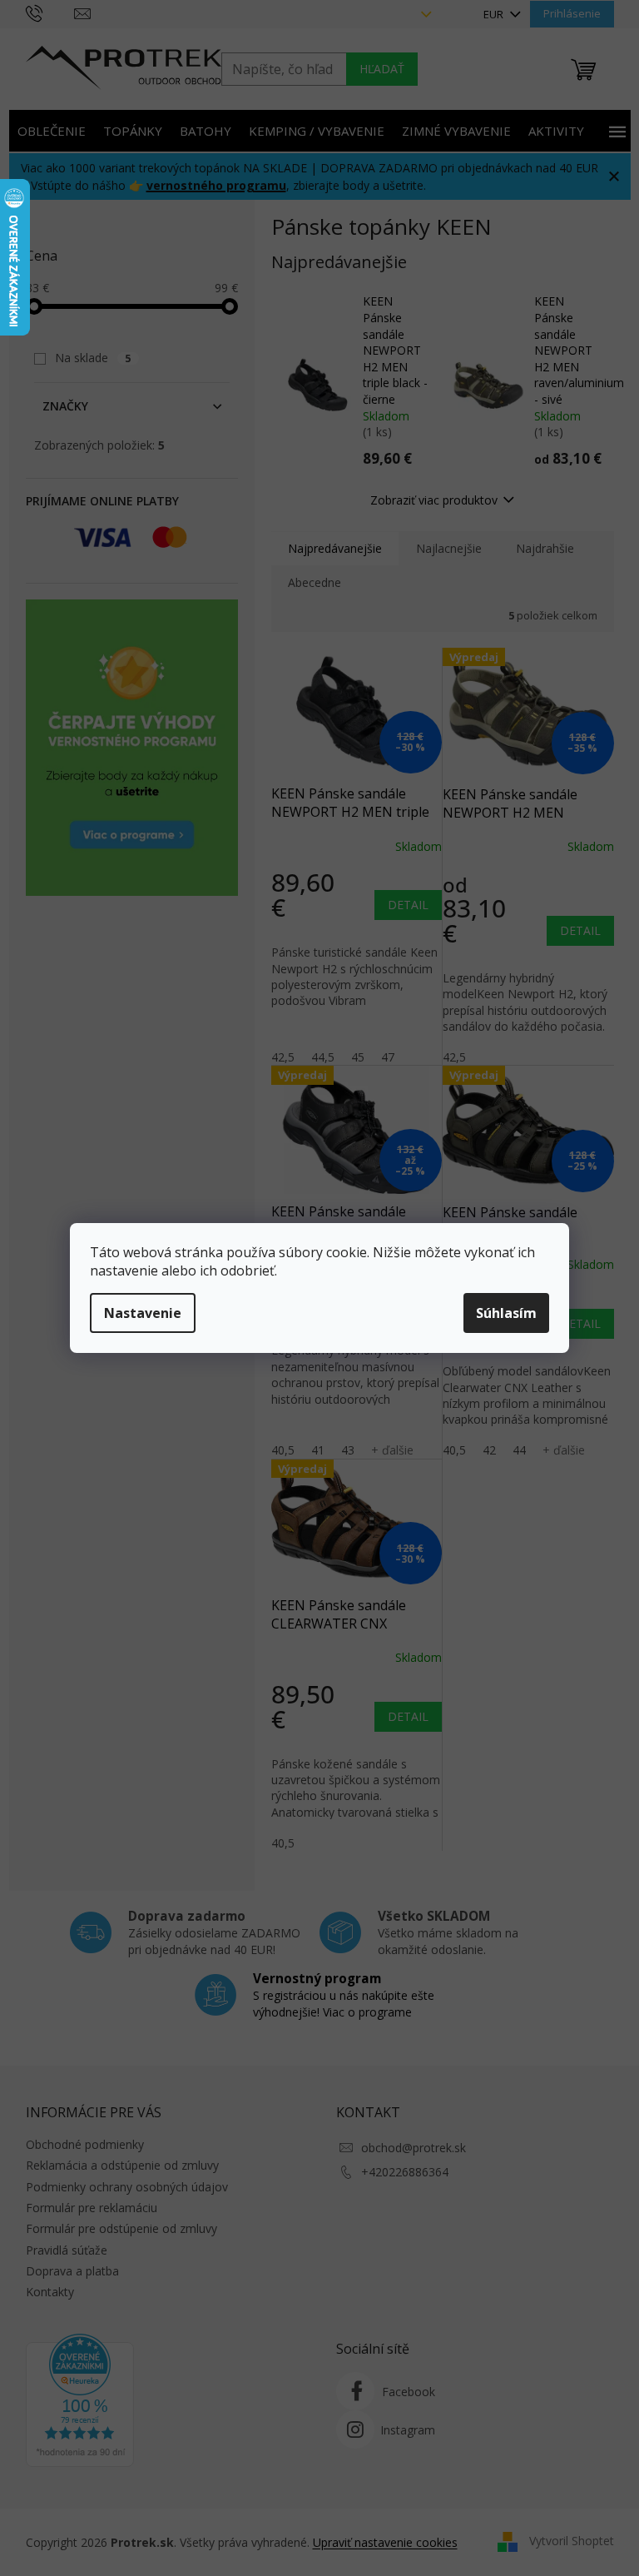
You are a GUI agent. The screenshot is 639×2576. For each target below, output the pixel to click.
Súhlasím (506, 1313)
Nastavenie (143, 1313)
